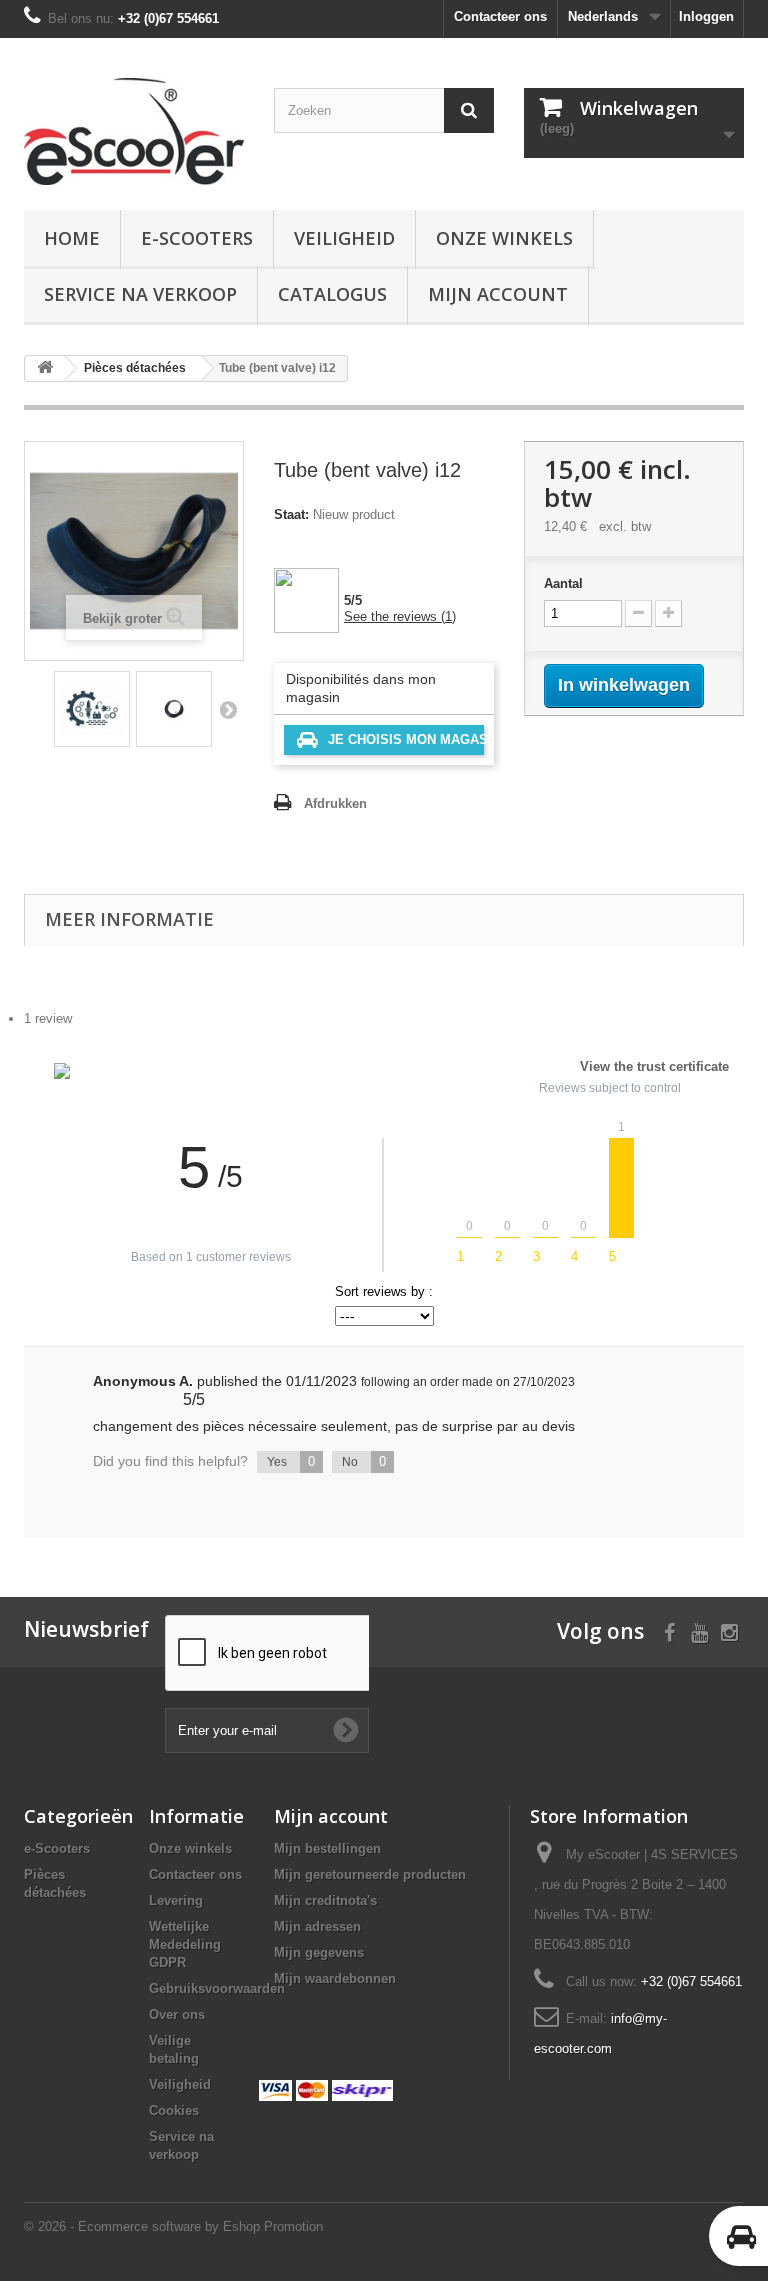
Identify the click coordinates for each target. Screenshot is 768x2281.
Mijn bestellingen (327, 1848)
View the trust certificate (654, 1066)
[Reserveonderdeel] (92, 709)
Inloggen (706, 16)
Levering (176, 1900)
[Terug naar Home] (45, 368)
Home (72, 238)
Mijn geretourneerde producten (370, 1874)
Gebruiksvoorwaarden (217, 1988)
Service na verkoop (140, 294)
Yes (291, 1461)
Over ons (177, 2014)
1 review (48, 1018)
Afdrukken (335, 803)
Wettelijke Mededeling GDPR (185, 1944)
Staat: (291, 514)
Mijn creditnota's (325, 1900)
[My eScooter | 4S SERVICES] (134, 131)
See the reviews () (400, 616)
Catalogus (332, 294)
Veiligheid (344, 238)
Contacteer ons (500, 16)
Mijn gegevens (319, 1952)
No (364, 1461)
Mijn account (498, 294)
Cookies (174, 2110)
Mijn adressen (317, 1926)
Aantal (563, 583)
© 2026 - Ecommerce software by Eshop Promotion (173, 2226)
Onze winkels (504, 238)
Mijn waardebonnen (335, 1978)
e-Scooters (197, 238)
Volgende (228, 709)
